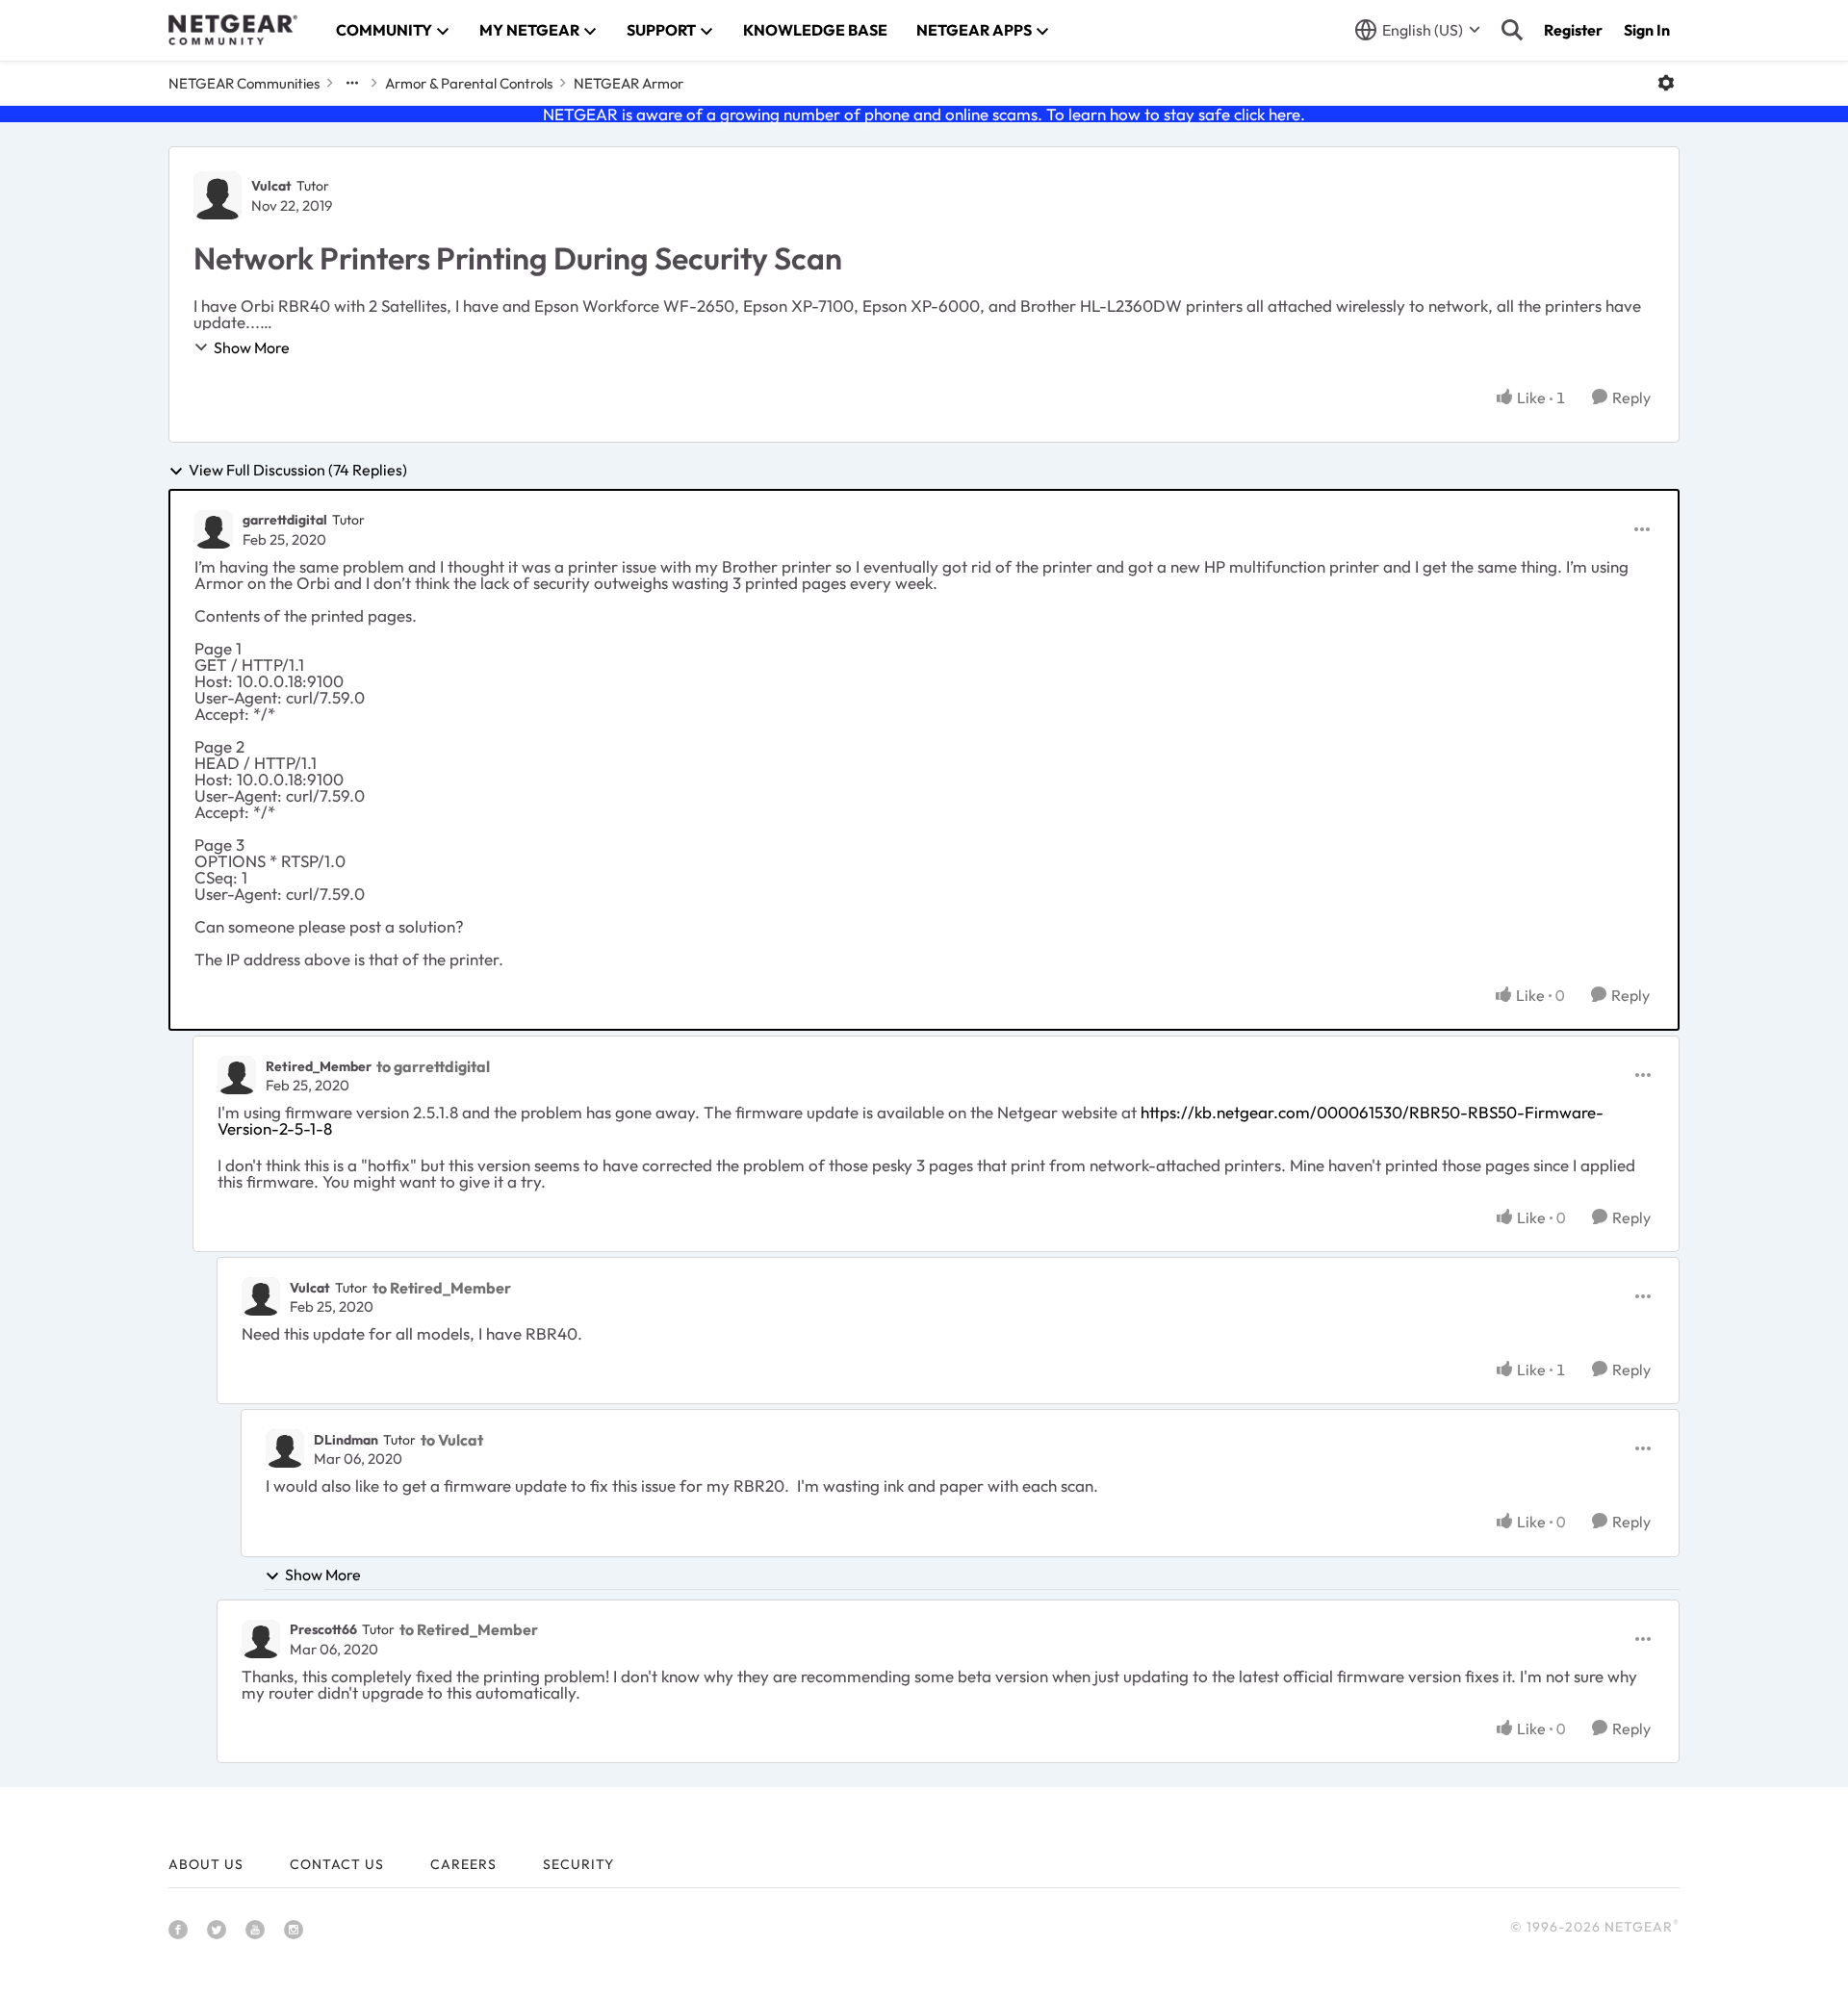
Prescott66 (323, 1629)
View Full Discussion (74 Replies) (298, 471)
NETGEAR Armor (629, 83)
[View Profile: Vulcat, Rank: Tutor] (218, 195)
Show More (252, 347)
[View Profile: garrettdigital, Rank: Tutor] (214, 529)
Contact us (337, 1864)
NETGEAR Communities (244, 83)
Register (1573, 30)
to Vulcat (452, 1440)
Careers (463, 1864)
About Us (206, 1864)
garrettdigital (285, 520)
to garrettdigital (433, 1066)
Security (578, 1864)
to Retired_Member (442, 1288)
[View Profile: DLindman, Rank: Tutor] (285, 1448)
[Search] (1512, 30)
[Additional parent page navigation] (352, 83)
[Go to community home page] (233, 30)
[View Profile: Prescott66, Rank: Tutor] (261, 1639)
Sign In (1647, 30)
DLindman (346, 1440)
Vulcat (271, 186)
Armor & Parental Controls (469, 83)
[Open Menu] (1666, 83)
